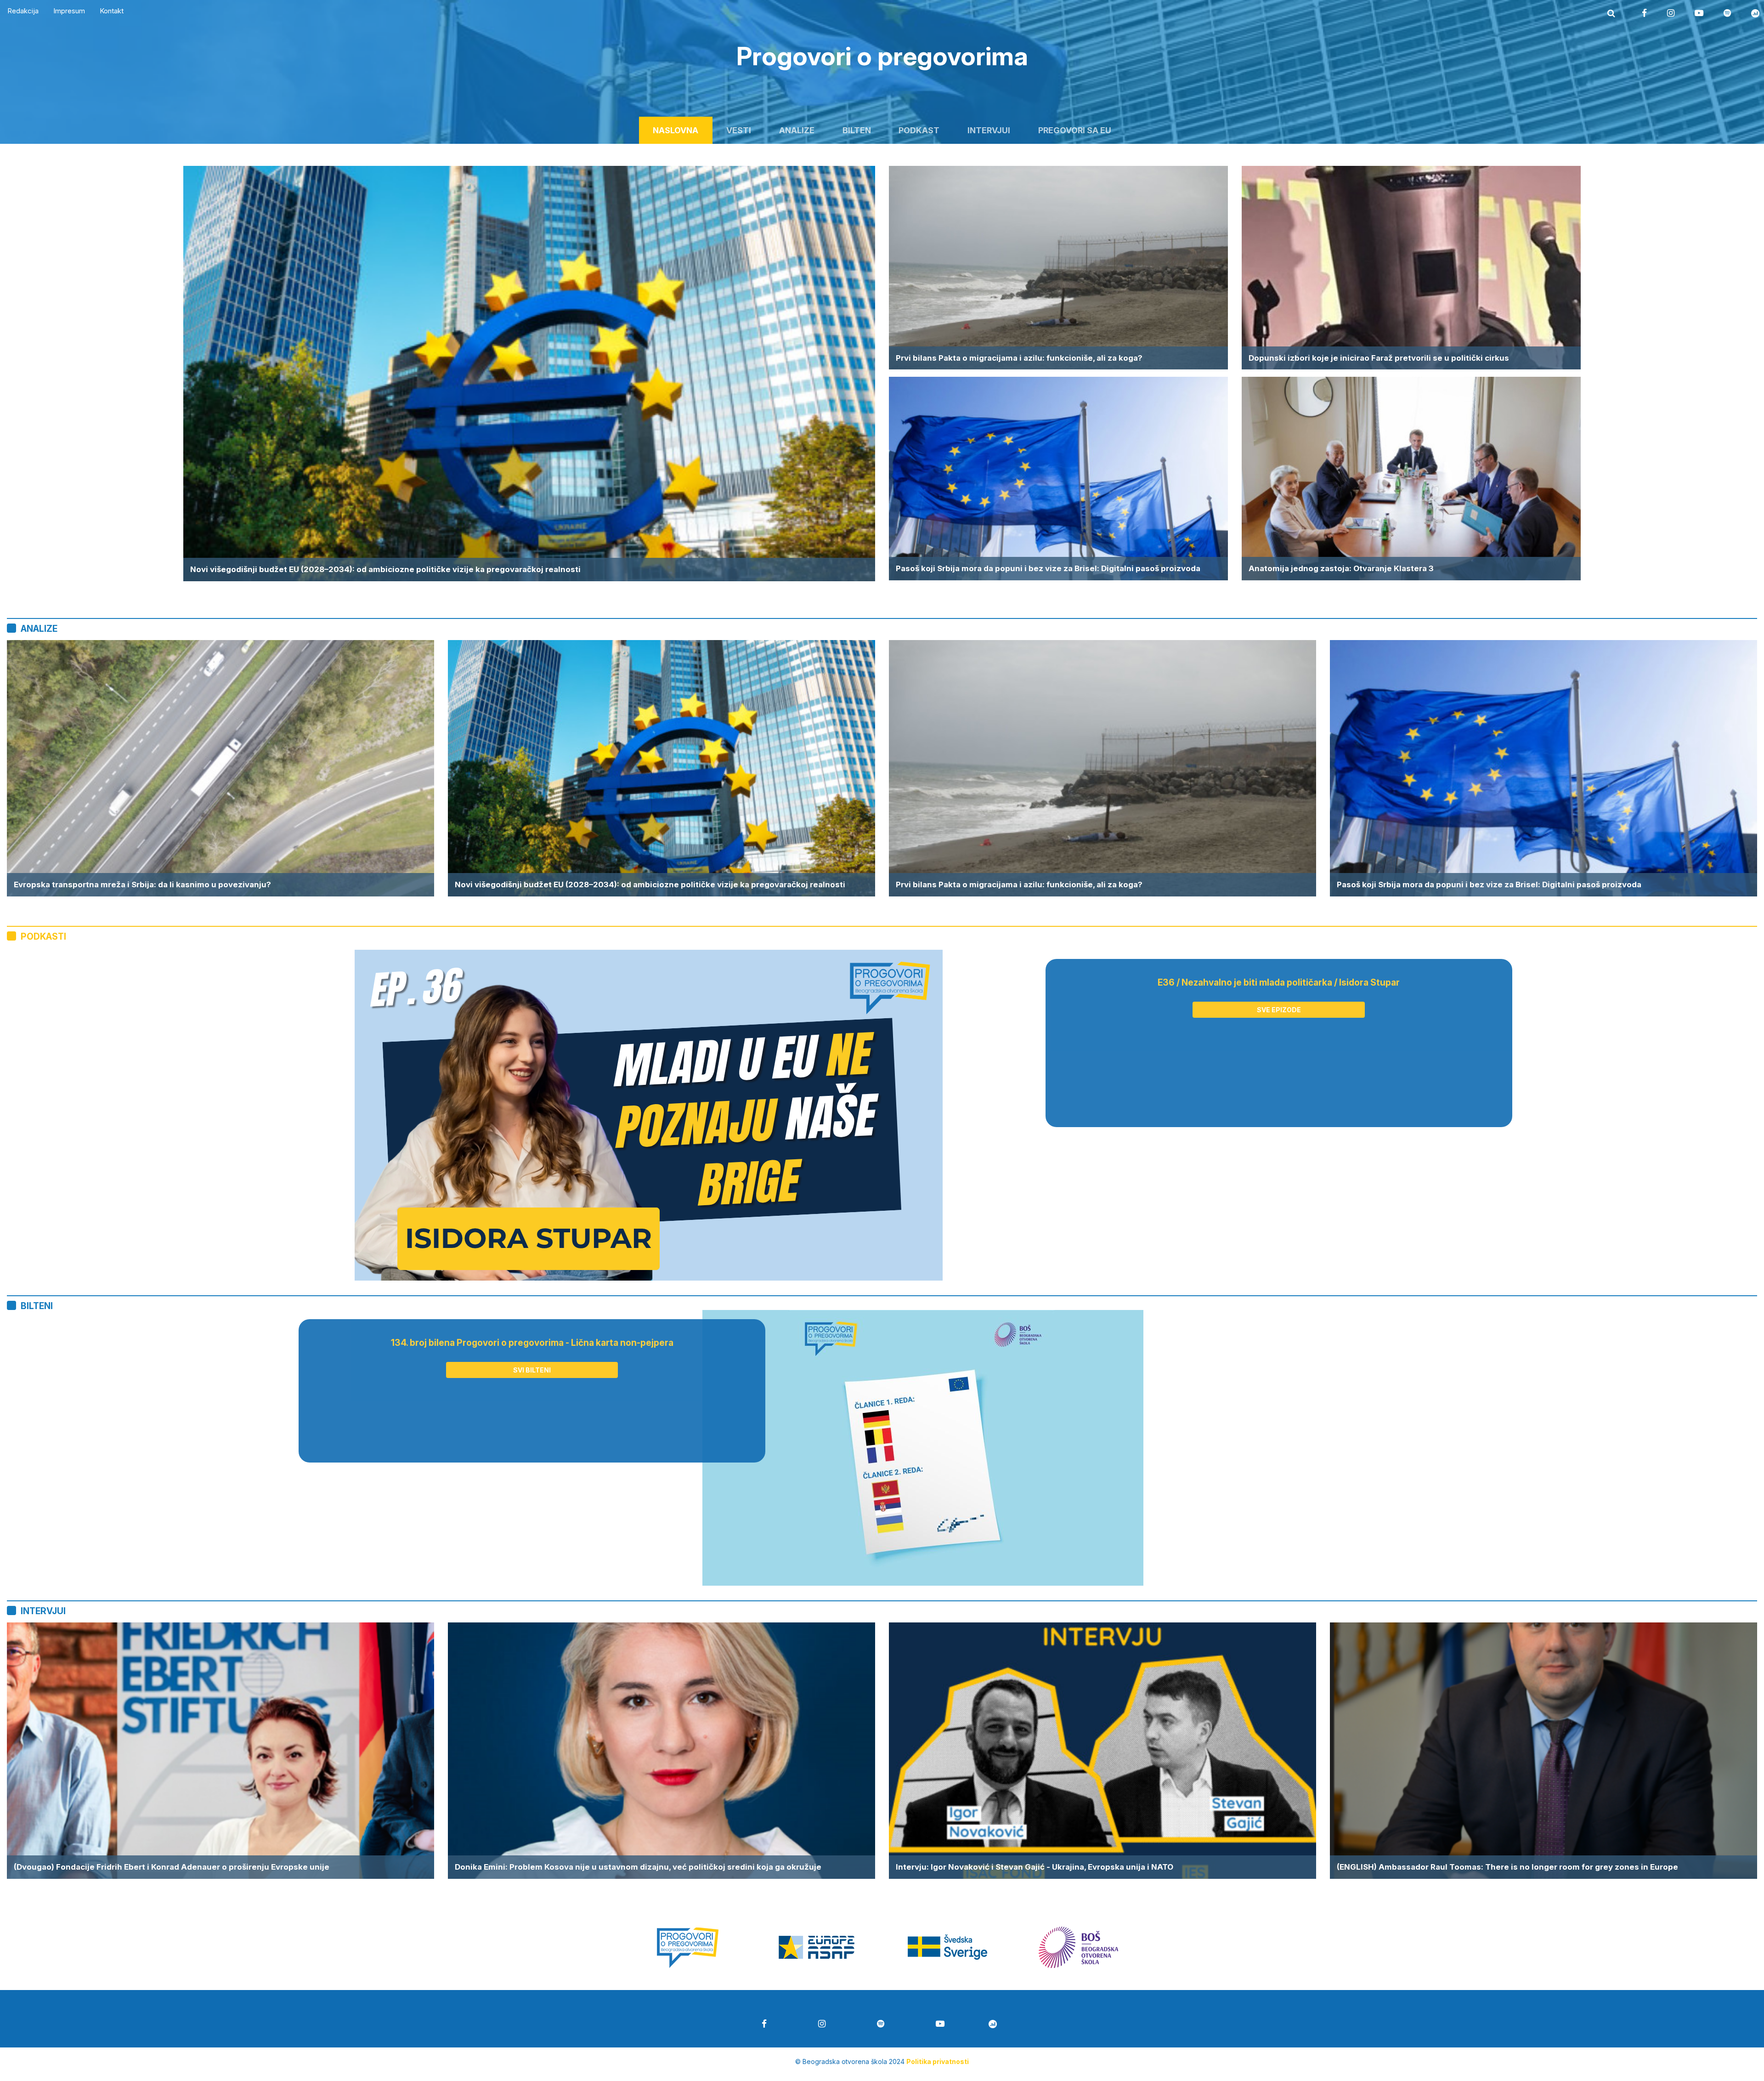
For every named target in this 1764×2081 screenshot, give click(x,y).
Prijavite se (882, 1157)
